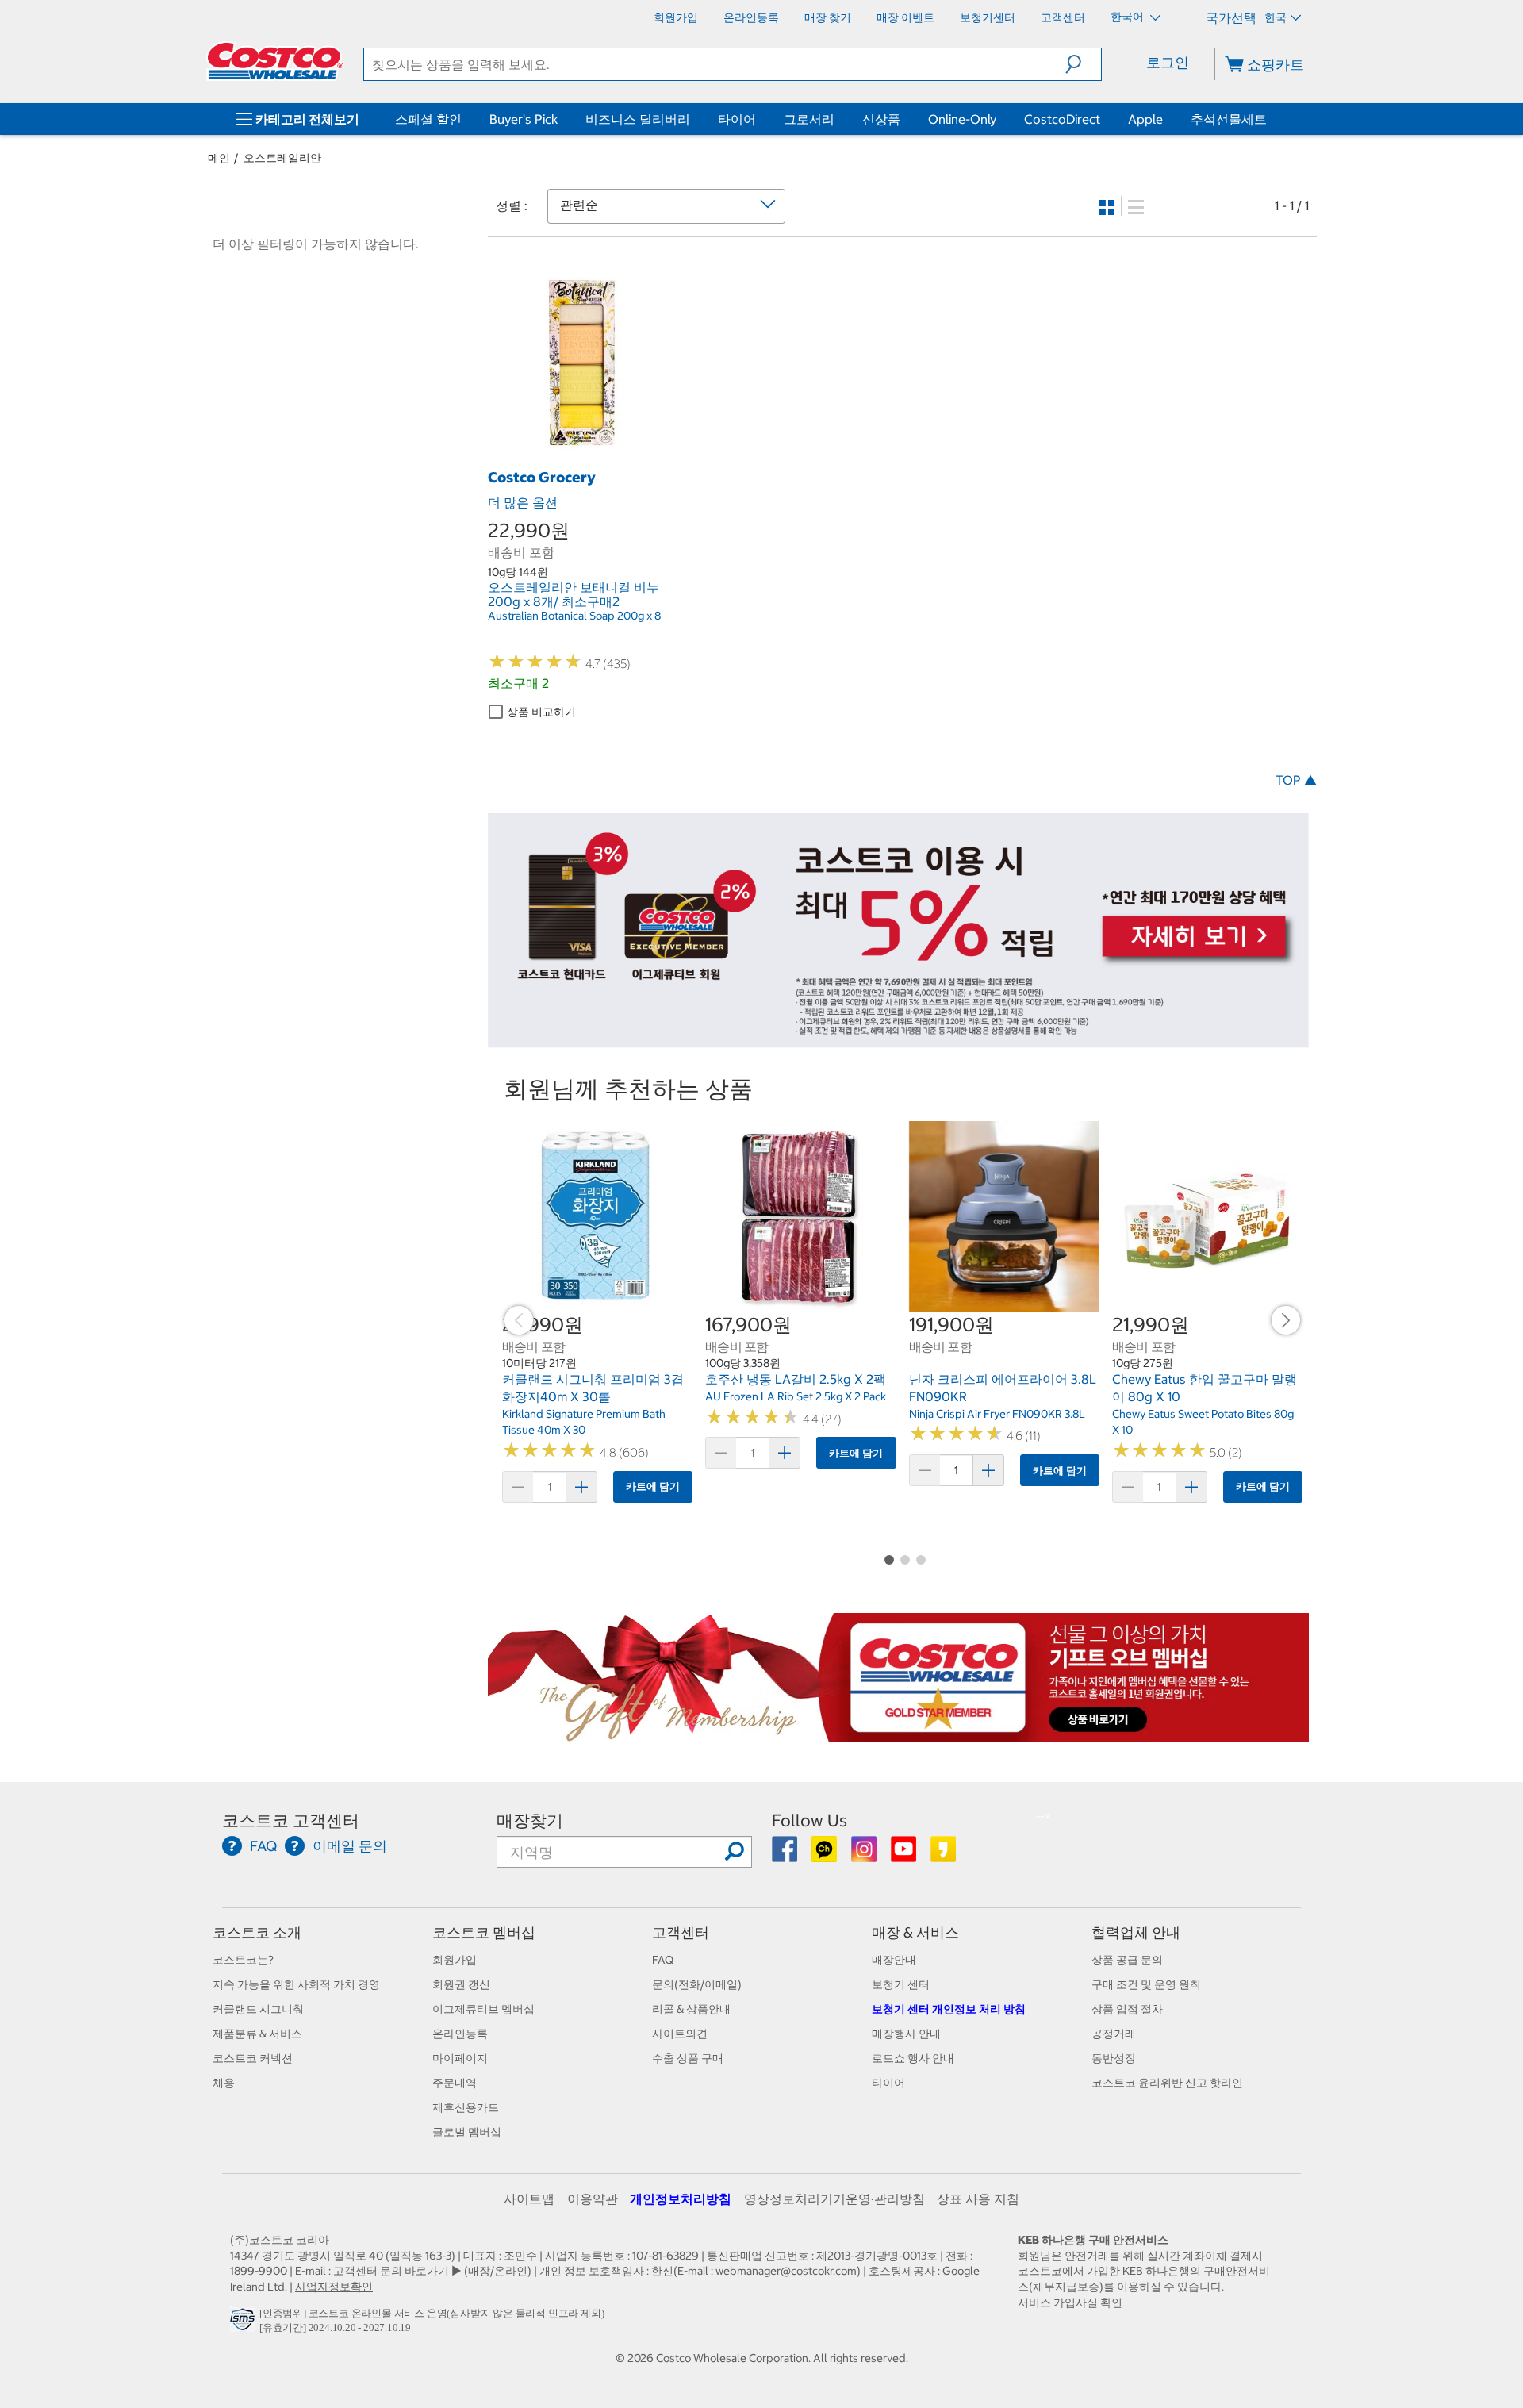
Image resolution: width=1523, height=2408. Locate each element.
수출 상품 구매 (688, 2058)
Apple (1145, 119)
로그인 (1168, 62)
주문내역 (455, 2083)
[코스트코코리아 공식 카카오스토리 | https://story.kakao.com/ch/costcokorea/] (943, 1855)
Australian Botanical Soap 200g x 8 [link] (574, 616)
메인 (219, 158)
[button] (1083, 64)
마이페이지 (460, 2058)
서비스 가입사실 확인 (1070, 2302)
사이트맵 (529, 2199)
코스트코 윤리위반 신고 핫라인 (1167, 2083)
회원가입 (455, 1960)
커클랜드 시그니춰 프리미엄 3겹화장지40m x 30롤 (593, 1388)
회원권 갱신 (461, 1984)
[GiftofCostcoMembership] (898, 1734)
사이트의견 (680, 2034)
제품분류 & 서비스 (257, 2034)
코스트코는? (243, 1960)
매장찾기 (530, 1820)
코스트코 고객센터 (291, 1820)
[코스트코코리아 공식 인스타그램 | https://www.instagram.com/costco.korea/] (865, 1855)
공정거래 (1114, 2034)
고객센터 (681, 1932)
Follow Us (809, 1820)
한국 (1276, 17)
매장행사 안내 (906, 2034)
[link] (579, 444)
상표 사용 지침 (978, 2199)
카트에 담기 (653, 1486)
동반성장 (1114, 2058)
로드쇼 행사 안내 (913, 2058)
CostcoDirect (1062, 119)
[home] (275, 61)
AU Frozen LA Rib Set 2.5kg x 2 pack (796, 1396)
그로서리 (809, 119)
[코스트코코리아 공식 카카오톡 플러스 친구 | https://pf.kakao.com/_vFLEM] (825, 1855)
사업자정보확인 (334, 2287)
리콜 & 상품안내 (691, 2009)
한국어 (1128, 17)
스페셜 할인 (428, 119)
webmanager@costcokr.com (786, 2271)
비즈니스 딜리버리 (638, 119)
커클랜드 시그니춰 (258, 2009)
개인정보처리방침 (681, 2199)
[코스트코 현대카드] (898, 1040)
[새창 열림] (245, 2324)
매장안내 (894, 1960)
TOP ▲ (1296, 780)
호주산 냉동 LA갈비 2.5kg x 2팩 (796, 1379)
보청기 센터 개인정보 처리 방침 (949, 2009)
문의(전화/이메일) (697, 1984)
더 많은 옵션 (523, 502)
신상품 (881, 119)
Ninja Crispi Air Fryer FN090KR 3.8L (997, 1414)
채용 (224, 2083)
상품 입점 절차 (1127, 2009)
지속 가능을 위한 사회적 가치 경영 (296, 1984)
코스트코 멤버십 (484, 1932)
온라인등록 (460, 2034)
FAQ (663, 1960)
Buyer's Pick (524, 119)
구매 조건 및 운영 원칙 (1146, 1984)
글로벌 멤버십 (467, 2132)
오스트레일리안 (282, 158)
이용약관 (593, 2199)
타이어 (737, 119)
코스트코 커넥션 (253, 2058)
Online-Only (962, 119)
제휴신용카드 (466, 2107)
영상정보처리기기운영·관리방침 (834, 2199)
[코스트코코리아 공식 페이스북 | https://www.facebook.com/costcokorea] (786, 1855)
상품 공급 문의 (1127, 1960)
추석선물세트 (1229, 119)
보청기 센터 (901, 1984)
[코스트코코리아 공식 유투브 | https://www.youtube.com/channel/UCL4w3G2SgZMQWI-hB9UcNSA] (905, 1855)
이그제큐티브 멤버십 (483, 2009)
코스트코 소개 (257, 1932)
